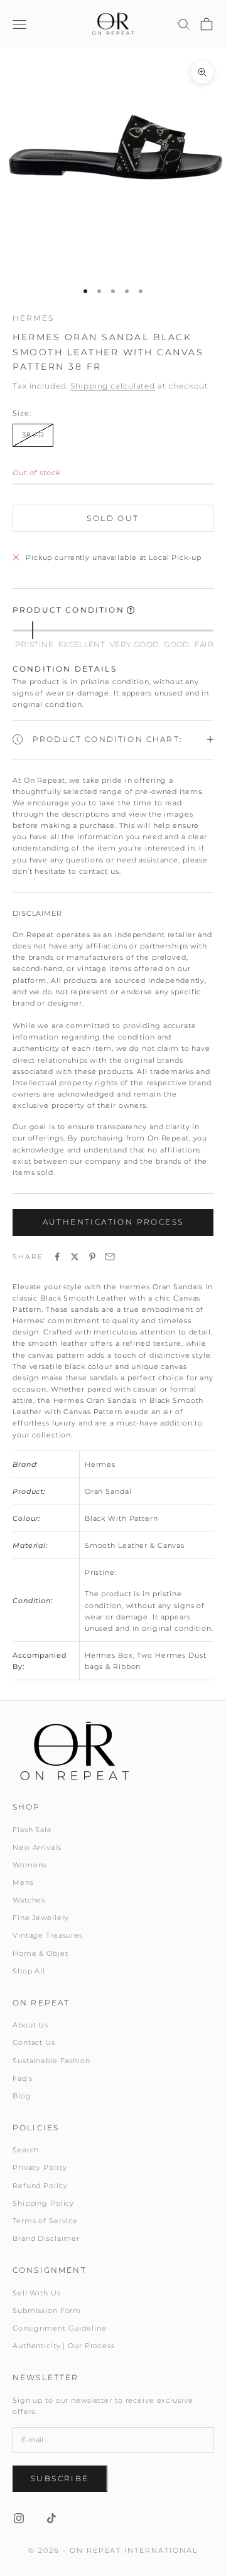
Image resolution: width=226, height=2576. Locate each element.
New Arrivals (37, 1847)
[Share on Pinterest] (92, 1257)
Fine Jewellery (41, 1918)
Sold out (113, 518)
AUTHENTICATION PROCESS (113, 1222)
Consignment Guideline (59, 2328)
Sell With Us (37, 2293)
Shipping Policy (43, 2203)
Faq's (22, 2078)
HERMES (33, 318)
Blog (22, 2096)
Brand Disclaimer (46, 2238)
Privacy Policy (40, 2167)
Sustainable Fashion (51, 2061)
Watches (29, 1900)
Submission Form (47, 2310)
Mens (23, 1882)
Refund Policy (40, 2186)
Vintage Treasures (48, 1935)
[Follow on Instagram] (19, 2518)
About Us (30, 2025)
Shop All (29, 1971)
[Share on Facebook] (57, 1257)
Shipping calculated (113, 386)
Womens (30, 1865)
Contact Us (34, 2042)
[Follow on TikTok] (51, 2518)
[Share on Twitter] (75, 1257)
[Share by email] (110, 1257)
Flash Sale (32, 1830)
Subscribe (60, 2478)
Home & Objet (40, 1953)
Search (26, 2150)
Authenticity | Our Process (64, 2346)
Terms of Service (45, 2221)
